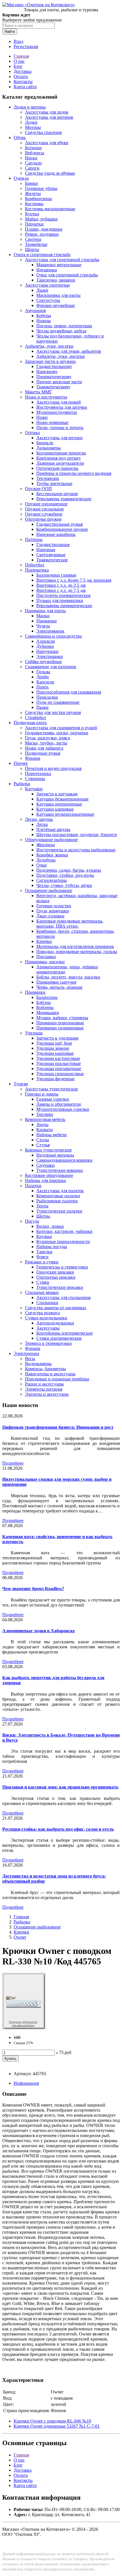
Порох (43, 687)
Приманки (47, 621)
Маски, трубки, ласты (46, 743)
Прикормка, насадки (45, 962)
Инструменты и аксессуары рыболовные (76, 850)
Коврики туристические (48, 1150)
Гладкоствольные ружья (59, 524)
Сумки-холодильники (46, 1318)
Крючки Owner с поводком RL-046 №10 (52, 2421)
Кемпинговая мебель (45, 1119)
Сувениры (35, 779)
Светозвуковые (51, 555)
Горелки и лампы (42, 1094)
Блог (18, 66)
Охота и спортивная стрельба (42, 255)
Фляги (42, 1257)
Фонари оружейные (56, 305)
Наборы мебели (51, 1135)
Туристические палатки (59, 1211)
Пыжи (42, 707)
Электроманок (50, 631)
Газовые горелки (53, 1099)
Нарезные (46, 550)
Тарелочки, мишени (56, 280)
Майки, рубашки (41, 219)
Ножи (42, 417)
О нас (19, 61)
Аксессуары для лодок (47, 112)
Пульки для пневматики (60, 600)
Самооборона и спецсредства (53, 636)
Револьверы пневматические (64, 606)
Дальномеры (49, 448)
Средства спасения (43, 132)
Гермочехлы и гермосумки (62, 1267)
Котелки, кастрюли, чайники (64, 1231)
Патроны (34, 539)
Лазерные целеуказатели (60, 463)
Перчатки (34, 224)
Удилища (34, 1033)
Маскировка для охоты (58, 295)
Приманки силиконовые (60, 1028)
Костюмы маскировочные (50, 209)
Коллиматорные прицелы (61, 453)
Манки (43, 616)
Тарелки (44, 1252)
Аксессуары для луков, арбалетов (69, 351)
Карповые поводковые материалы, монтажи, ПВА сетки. (70, 924)
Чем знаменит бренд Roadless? (33, 1589)
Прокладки (47, 697)
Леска (42, 824)
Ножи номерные (52, 422)
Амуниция (35, 310)
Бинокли (45, 443)
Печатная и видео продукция (53, 768)
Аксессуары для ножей (59, 402)
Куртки (32, 214)
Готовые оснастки (54, 906)
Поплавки (46, 957)
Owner (20, 1937)
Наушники (47, 270)
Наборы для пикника (45, 1180)
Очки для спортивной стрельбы (67, 275)
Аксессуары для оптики (59, 438)
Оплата (21, 76)
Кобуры (44, 316)
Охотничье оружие (43, 519)
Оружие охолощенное (46, 504)
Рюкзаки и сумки (42, 1262)
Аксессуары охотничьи (47, 285)
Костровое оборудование (49, 1175)
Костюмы (34, 204)
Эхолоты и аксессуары (47, 1394)
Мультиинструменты (57, 412)
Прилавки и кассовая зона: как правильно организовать (60, 1787)
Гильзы (43, 672)
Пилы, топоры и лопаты (60, 427)
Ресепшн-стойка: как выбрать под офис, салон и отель (58, 1829)
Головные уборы (41, 188)
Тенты (42, 1206)
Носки (31, 158)
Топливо (45, 1114)
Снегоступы (48, 300)
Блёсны (44, 1002)
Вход (18, 41)
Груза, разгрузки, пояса (47, 738)
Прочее (21, 763)
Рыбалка (22, 784)
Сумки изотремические (59, 1338)
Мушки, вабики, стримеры (62, 1018)
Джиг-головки (50, 916)
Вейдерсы (35, 153)
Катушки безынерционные (62, 799)
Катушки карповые (55, 809)
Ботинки (33, 148)
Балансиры (47, 997)
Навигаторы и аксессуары (50, 1374)
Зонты (42, 1124)
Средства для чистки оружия (53, 712)
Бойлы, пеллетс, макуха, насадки (68, 977)
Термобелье (36, 244)
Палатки (33, 1186)
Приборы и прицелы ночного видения (74, 473)
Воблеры (45, 1007)
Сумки (43, 1282)
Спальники (47, 1303)
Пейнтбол (35, 565)
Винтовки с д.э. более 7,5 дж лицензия (74, 580)
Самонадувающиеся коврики (64, 1160)
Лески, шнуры (39, 819)
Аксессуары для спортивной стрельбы (62, 260)
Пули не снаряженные (58, 702)
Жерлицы (46, 845)
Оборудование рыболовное (51, 840)
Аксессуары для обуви (47, 143)
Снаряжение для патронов (51, 667)
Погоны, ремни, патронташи (64, 326)
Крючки (44, 941)
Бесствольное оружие (57, 494)
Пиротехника (38, 773)
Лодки (31, 122)
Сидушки (46, 1165)
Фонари (33, 758)
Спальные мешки (42, 1292)
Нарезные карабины (56, 534)
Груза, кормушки (53, 911)
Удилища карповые (55, 1053)
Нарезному (47, 372)
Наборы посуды (52, 1247)
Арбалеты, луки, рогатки (49, 346)
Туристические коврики (60, 1170)
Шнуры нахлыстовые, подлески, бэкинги (77, 835)
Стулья (43, 1145)
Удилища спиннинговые (60, 1074)
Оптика (32, 433)
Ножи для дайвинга (44, 748)
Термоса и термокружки (48, 1343)
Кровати (45, 1130)
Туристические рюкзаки (60, 1287)
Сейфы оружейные (43, 662)
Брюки (31, 183)
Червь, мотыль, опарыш (59, 987)
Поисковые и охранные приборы (57, 1379)
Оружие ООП (38, 489)
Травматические (52, 560)
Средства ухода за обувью (50, 173)
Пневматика (37, 570)
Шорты (32, 249)
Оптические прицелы (57, 468)
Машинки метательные (59, 265)
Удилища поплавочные (59, 1069)
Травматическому (53, 387)
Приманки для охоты (45, 611)
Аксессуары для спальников (64, 1297)
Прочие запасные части (59, 382)
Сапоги (32, 168)
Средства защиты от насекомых (56, 1308)
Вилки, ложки (50, 1226)
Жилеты (33, 193)
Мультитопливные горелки (63, 1109)
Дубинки (45, 646)
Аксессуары (48, 1328)
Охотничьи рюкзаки (56, 1277)
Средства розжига (42, 1313)
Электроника (26, 1353)
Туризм (21, 1084)
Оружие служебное (44, 514)
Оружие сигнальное (44, 509)
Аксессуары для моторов (49, 117)
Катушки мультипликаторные (65, 814)
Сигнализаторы (51, 880)
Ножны (44, 321)
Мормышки (48, 1013)
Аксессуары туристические (51, 1089)
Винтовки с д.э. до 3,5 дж (61, 585)
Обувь (20, 138)
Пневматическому (54, 377)
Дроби (43, 677)
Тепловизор (48, 478)
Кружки (44, 1236)
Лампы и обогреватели (59, 1104)
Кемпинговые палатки (58, 1196)
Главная (21, 56)
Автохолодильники (55, 1323)
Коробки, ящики (52, 855)
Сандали (33, 163)
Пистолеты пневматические (64, 595)
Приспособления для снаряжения (69, 692)
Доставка (23, 71)
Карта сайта (25, 87)
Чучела (43, 626)
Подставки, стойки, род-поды (65, 875)
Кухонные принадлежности (63, 1242)
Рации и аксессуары (44, 1384)
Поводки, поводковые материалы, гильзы (77, 952)
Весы (30, 1359)
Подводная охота (30, 723)
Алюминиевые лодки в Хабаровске (39, 1631)
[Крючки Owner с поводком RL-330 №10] (24, 2028)
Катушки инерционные (59, 804)
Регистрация (26, 46)
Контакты (23, 82)
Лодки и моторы (30, 107)
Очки (42, 865)
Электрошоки (50, 656)
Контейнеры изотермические (65, 1333)
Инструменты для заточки (62, 407)
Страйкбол (35, 717)
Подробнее (13, 1463)
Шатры (43, 1216)
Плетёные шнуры (53, 829)
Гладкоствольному (54, 366)
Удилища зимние (53, 1048)
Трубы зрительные (54, 483)
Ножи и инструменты (46, 397)
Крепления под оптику (59, 458)
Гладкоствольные (53, 545)
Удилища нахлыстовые (59, 1063)
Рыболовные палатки (57, 1201)
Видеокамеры (38, 1364)
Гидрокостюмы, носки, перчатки (57, 733)
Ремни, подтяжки (42, 234)
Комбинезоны (38, 199)
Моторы (33, 127)
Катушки (34, 789)
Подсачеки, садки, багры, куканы (69, 870)
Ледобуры (46, 860)
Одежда (21, 178)
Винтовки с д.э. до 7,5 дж (61, 590)
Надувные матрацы (55, 1155)
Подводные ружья (43, 753)
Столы (43, 1140)
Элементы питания (44, 1389)
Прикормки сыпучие (56, 982)
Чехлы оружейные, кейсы (61, 331)
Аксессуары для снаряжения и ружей (61, 728)
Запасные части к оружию (50, 361)
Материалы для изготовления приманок (75, 946)
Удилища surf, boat (54, 1043)
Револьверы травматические (64, 499)
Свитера (33, 239)
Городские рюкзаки (55, 1272)
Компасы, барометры (45, 1369)
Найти (10, 32)
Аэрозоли (46, 641)
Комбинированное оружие (62, 529)
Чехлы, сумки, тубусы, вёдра (64, 885)
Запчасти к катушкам (57, 794)
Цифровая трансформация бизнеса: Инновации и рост (58, 1427)
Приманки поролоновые (60, 1023)
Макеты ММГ (38, 392)
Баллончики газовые (56, 575)
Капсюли (45, 682)
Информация (26, 2083)
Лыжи (42, 290)
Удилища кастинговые (58, 1058)
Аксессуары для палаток (60, 1191)
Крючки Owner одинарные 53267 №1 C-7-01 (57, 2426)
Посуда (32, 1221)
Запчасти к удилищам (57, 1038)
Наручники (47, 651)
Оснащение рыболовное (49, 890)
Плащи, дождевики (44, 229)
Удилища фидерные (55, 1079)
